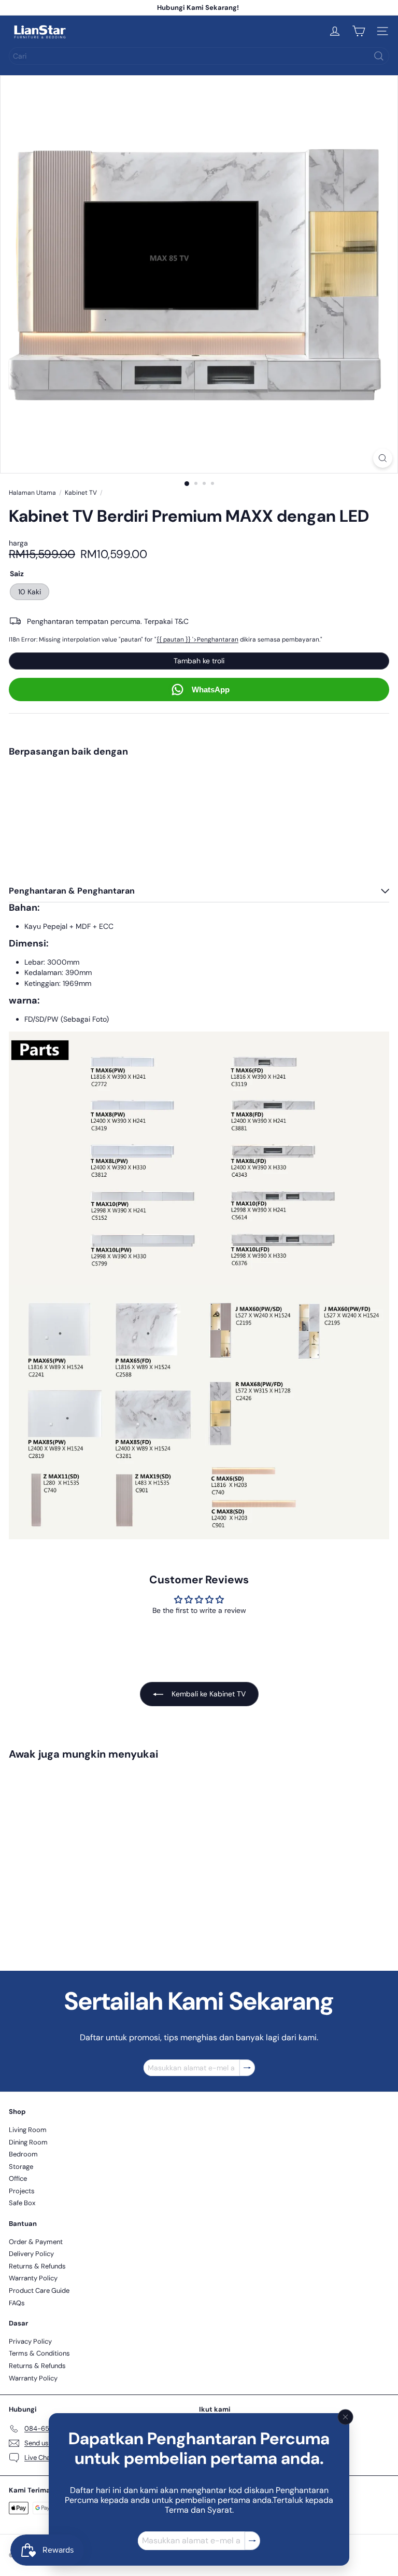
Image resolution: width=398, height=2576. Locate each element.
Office (18, 2178)
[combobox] (199, 56)
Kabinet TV (81, 493)
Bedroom (23, 2154)
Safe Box (22, 2203)
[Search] (379, 56)
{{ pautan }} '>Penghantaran (197, 639)
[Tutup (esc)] (346, 2417)
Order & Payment (36, 2242)
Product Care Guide (39, 2290)
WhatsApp (211, 690)
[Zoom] (383, 458)
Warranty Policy (33, 2278)
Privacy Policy (30, 2341)
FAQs (17, 2303)
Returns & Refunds (37, 2266)
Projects (22, 2191)
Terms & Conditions (39, 2353)
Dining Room (28, 2142)
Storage (21, 2167)
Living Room (28, 2130)
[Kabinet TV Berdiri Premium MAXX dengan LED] (199, 801)
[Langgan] (252, 2541)
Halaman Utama (32, 493)
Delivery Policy (31, 2254)
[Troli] (359, 31)
